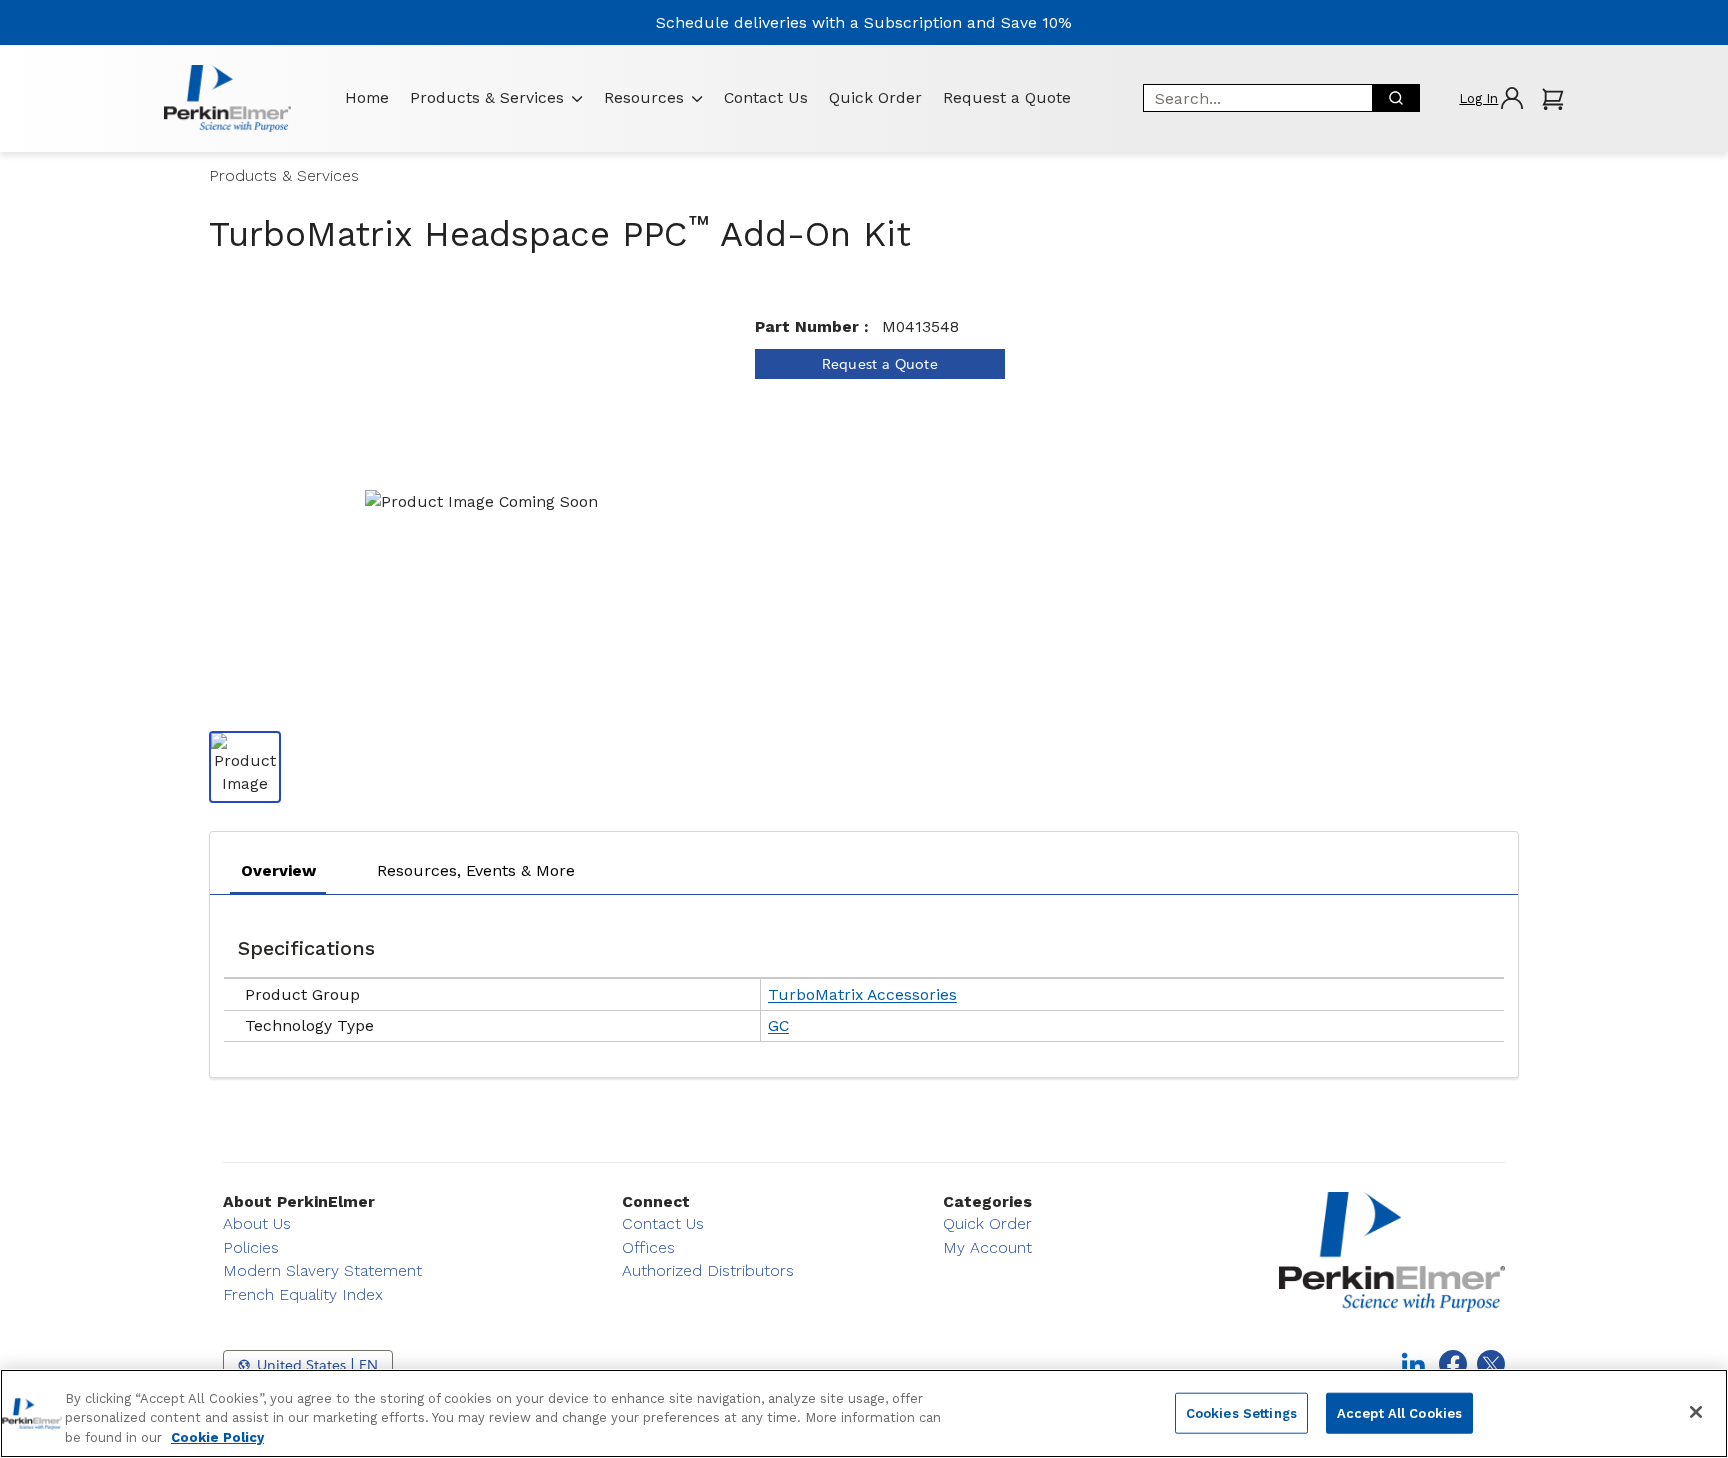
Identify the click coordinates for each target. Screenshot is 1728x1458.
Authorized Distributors (708, 1270)
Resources (644, 97)
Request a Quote (1007, 97)
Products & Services (487, 97)
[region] (864, 1413)
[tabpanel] (864, 981)
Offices (648, 1247)
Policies (251, 1247)
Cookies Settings (1241, 1412)
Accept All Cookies (1399, 1412)
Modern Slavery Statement (322, 1270)
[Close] (1696, 1412)
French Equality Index (303, 1294)
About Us (257, 1223)
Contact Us (766, 97)
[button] (1490, 98)
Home (367, 97)
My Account (987, 1247)
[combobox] (1251, 98)
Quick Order (875, 97)
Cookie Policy (217, 1437)
